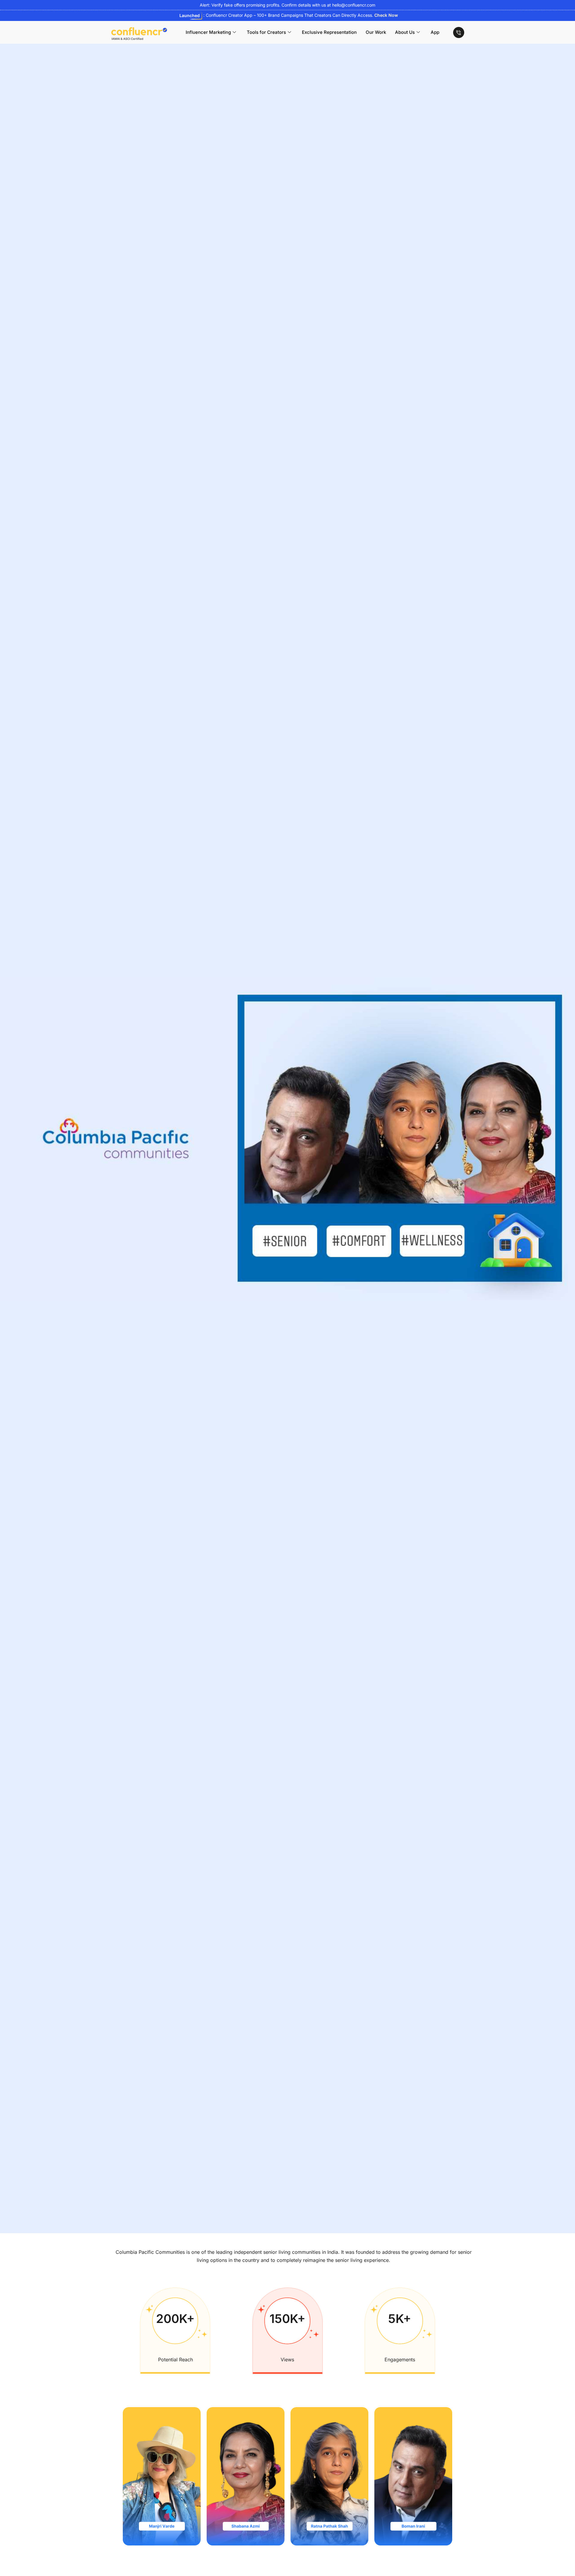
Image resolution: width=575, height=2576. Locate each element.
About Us (405, 32)
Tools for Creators (266, 32)
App (435, 32)
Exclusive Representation (329, 32)
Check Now (386, 15)
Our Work (376, 32)
